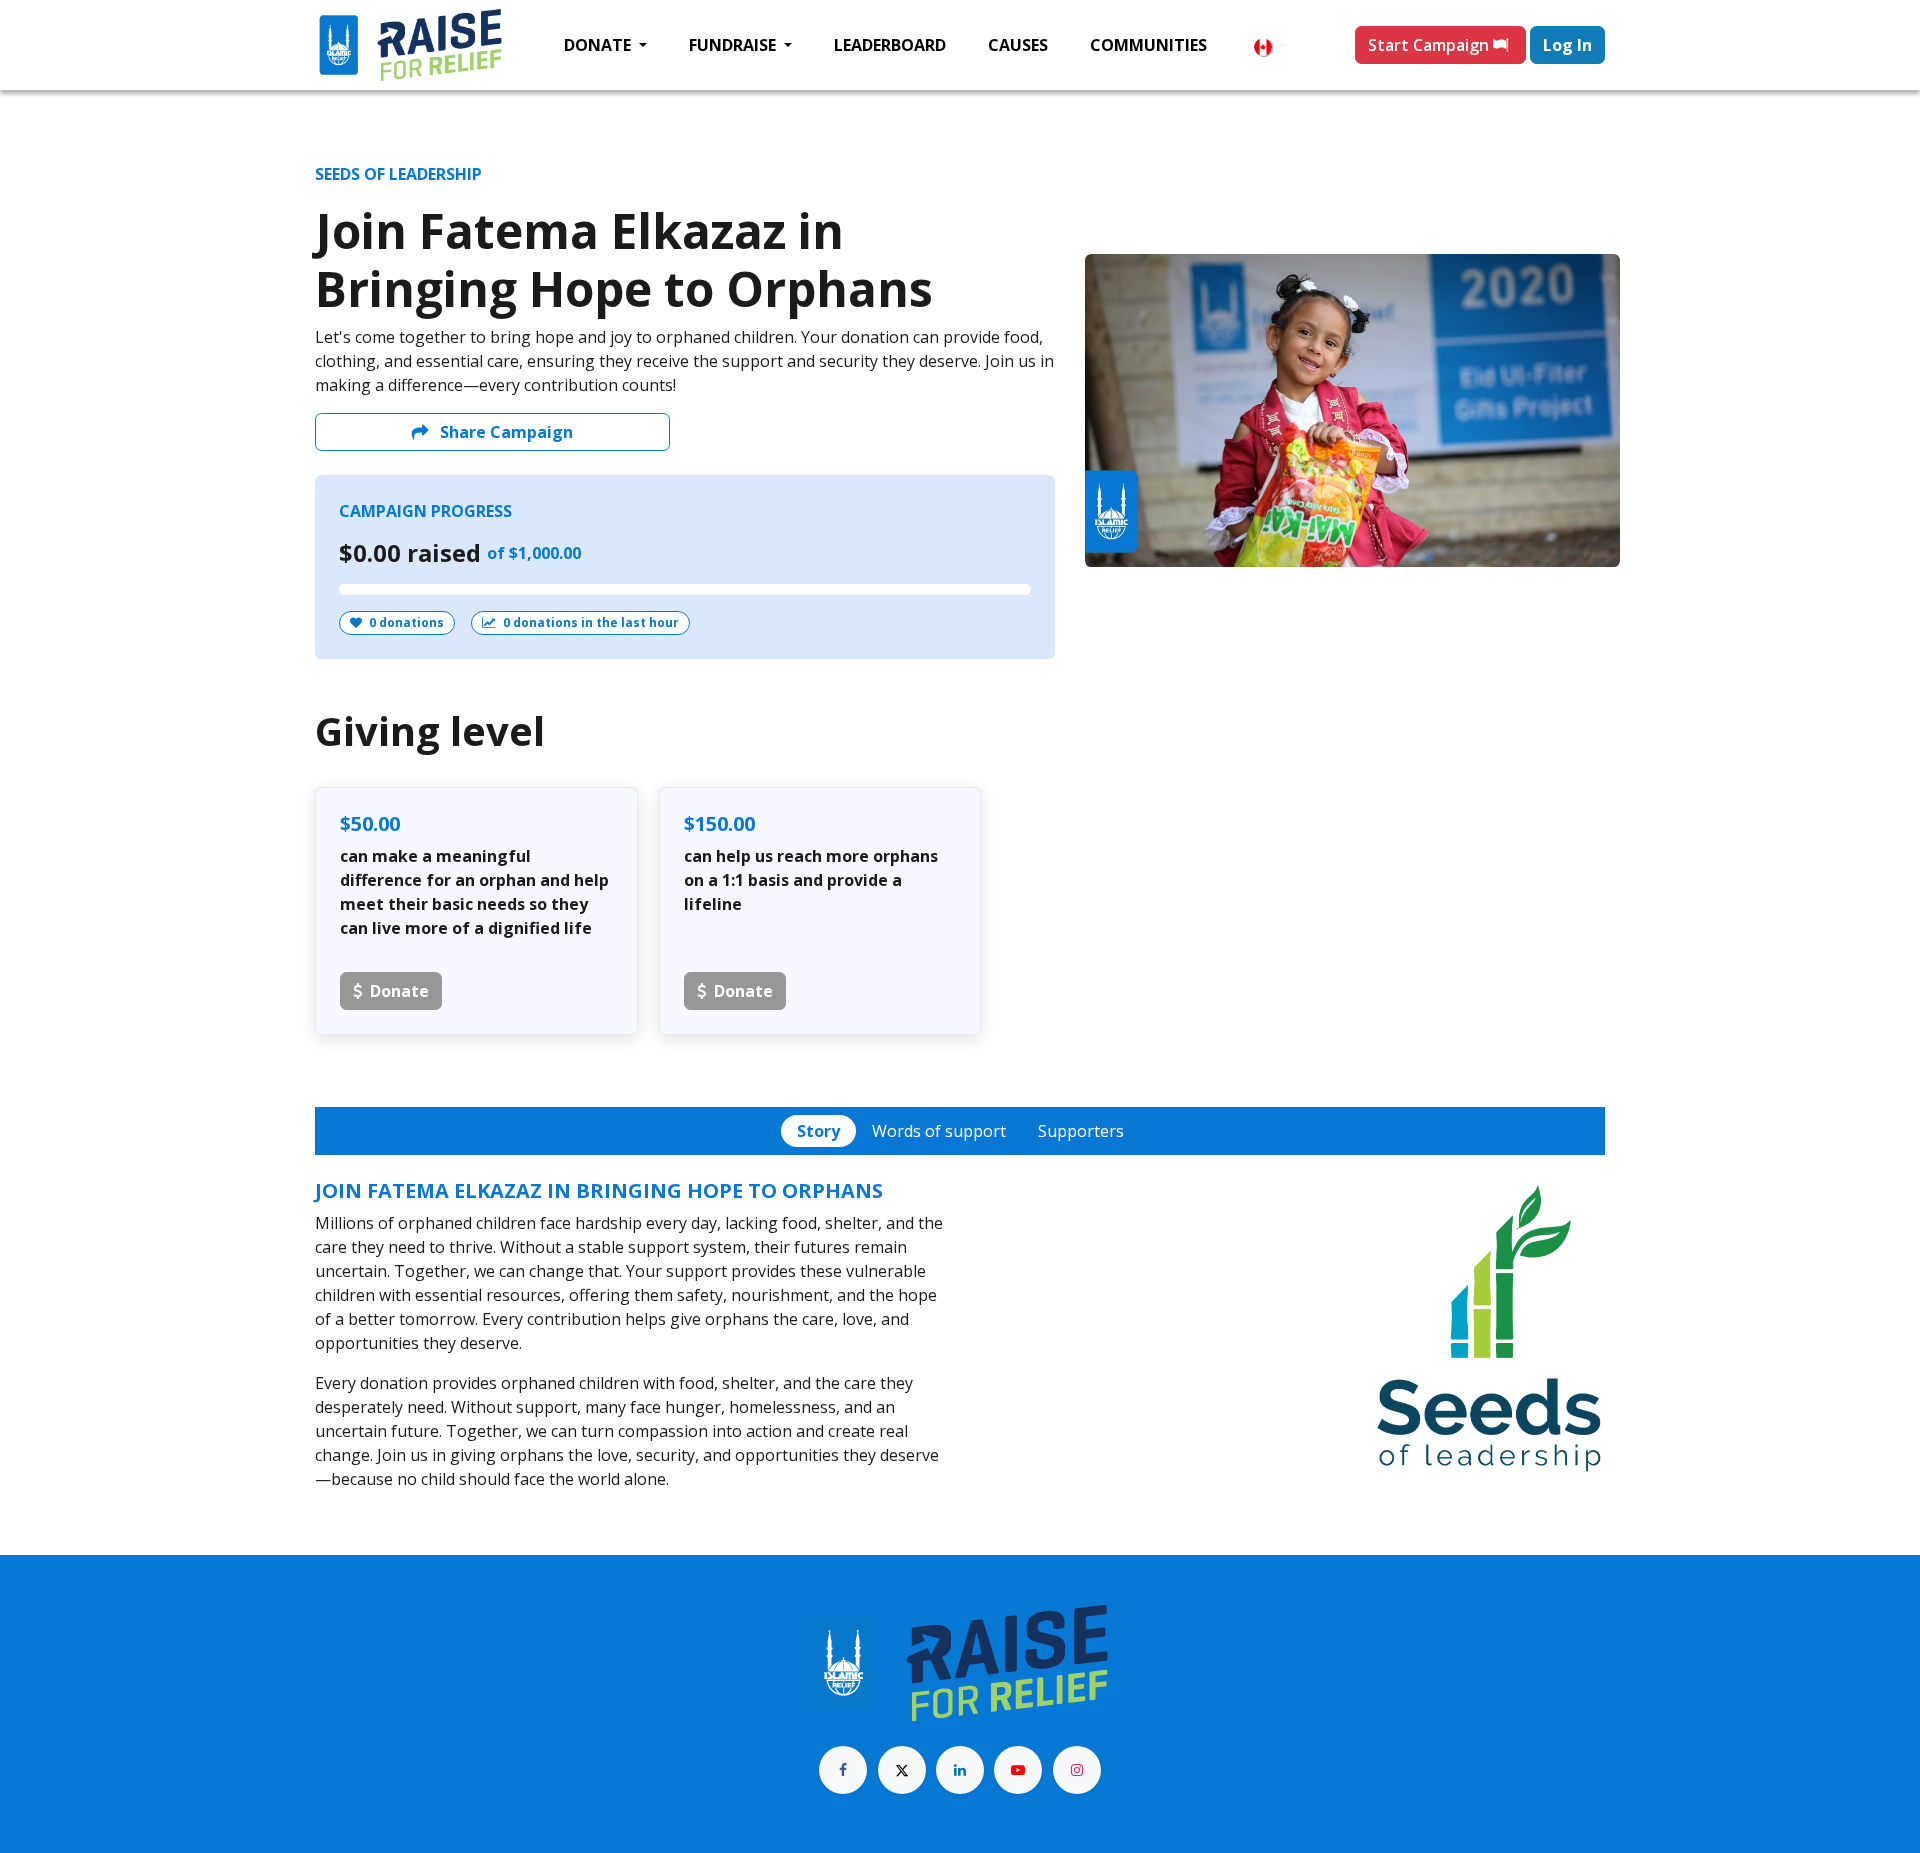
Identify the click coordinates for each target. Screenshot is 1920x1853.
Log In (1567, 45)
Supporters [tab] (1081, 1131)
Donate (399, 991)
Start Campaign (1430, 45)
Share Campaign (504, 432)
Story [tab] (818, 1131)
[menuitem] (605, 45)
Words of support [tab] (939, 1131)
